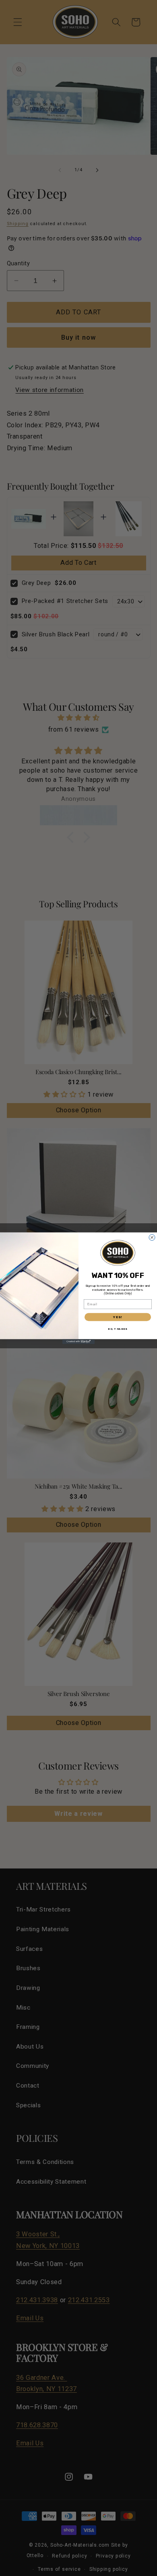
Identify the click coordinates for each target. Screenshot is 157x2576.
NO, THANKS (118, 1329)
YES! (118, 1317)
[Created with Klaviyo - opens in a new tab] (78, 1341)
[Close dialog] (152, 1237)
